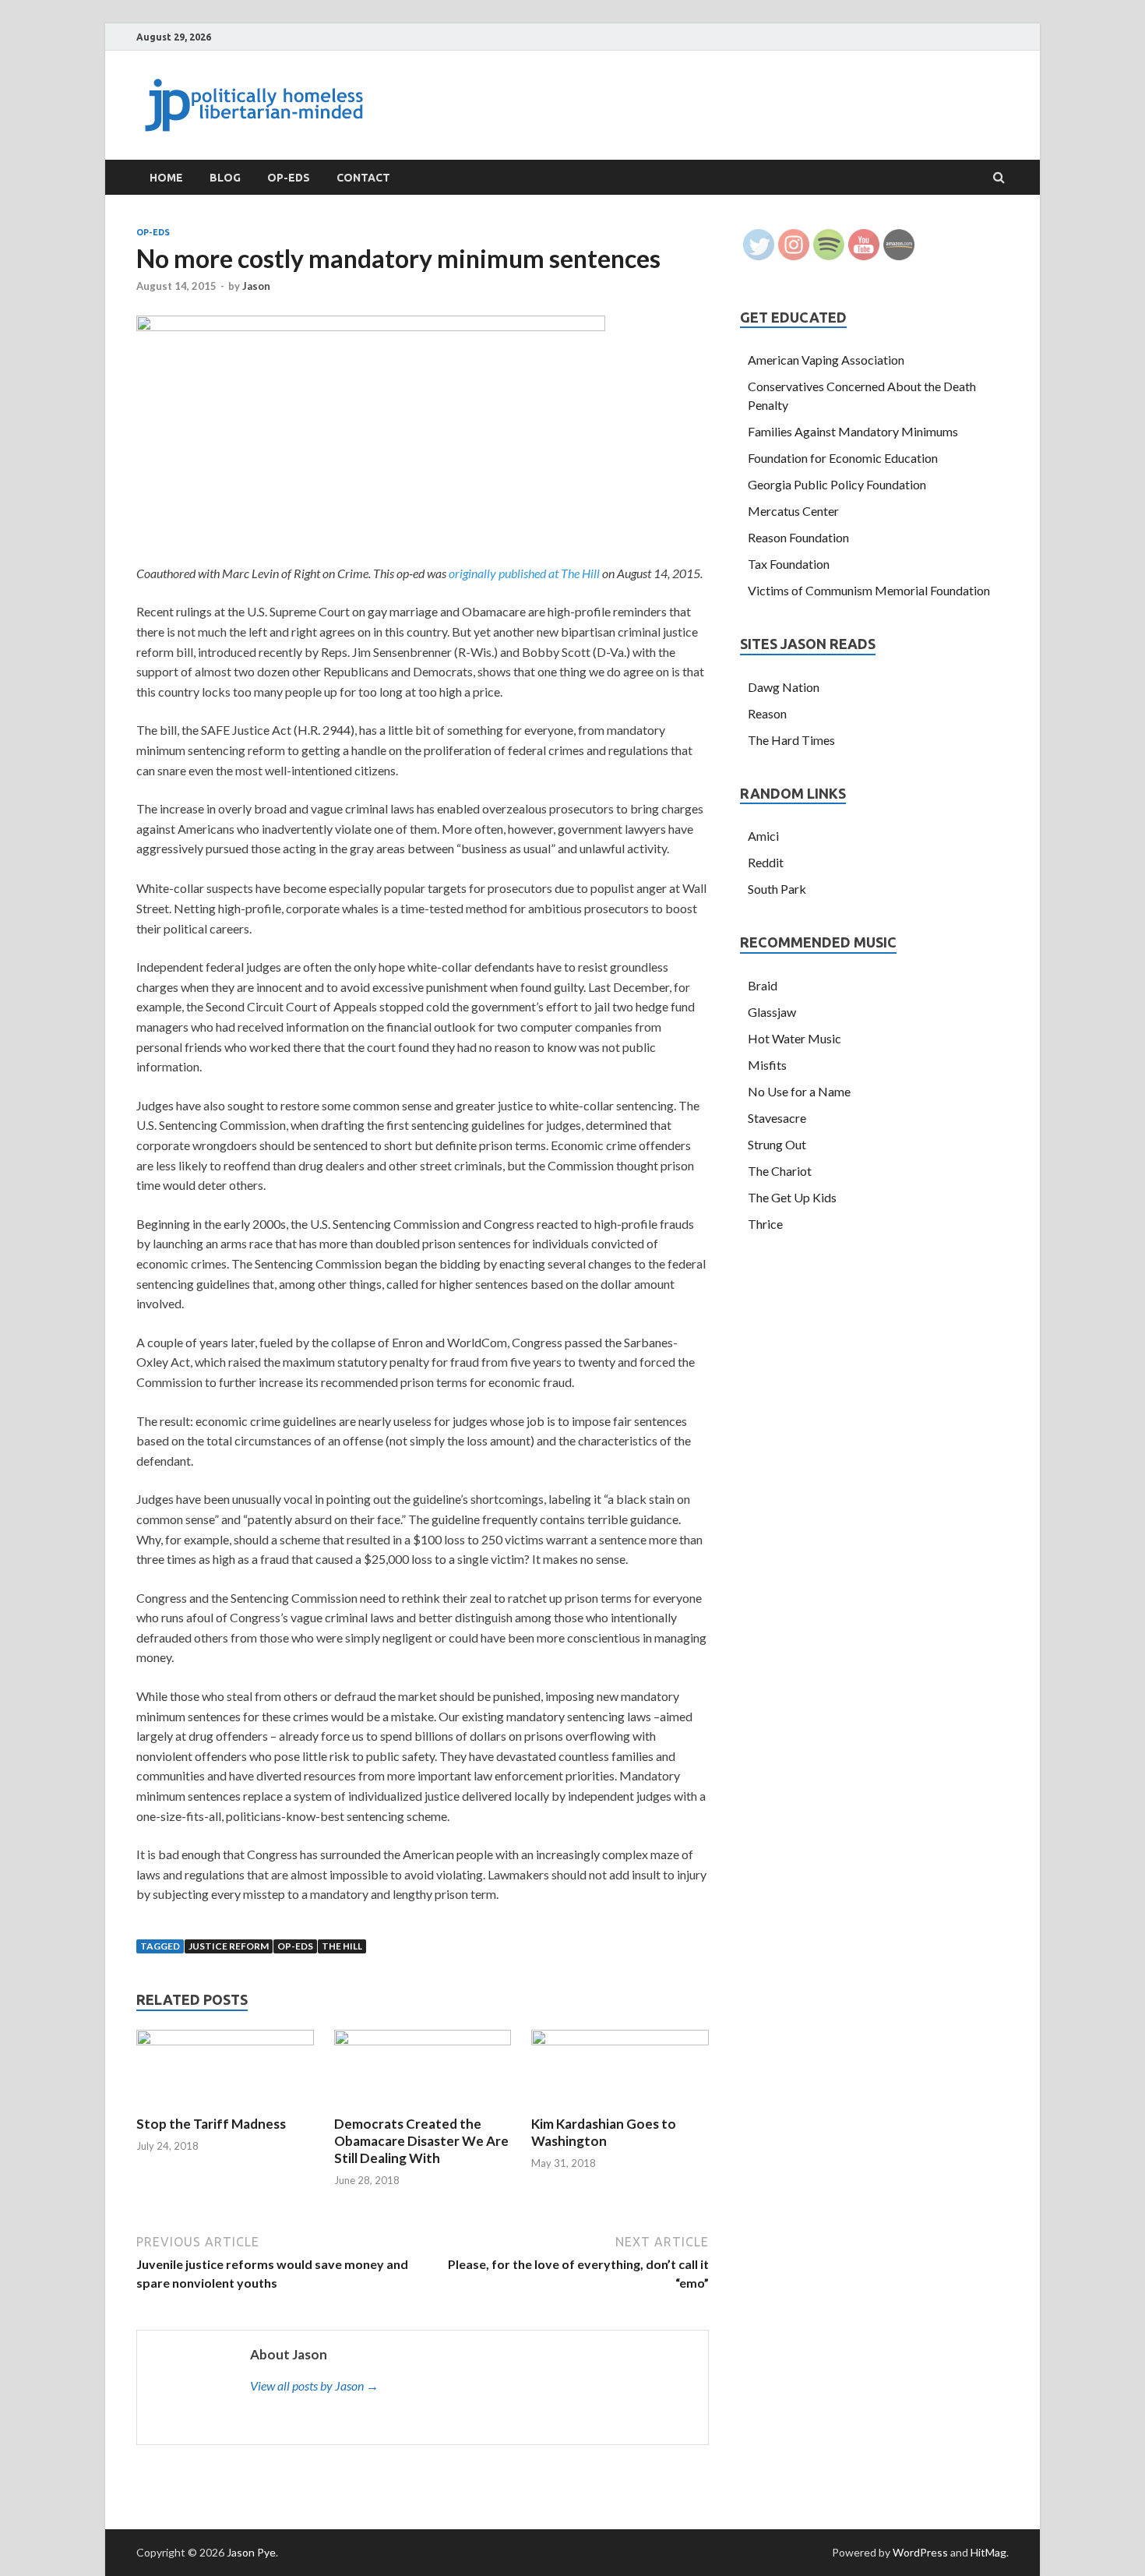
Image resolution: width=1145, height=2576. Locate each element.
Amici (763, 836)
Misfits (767, 1065)
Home (166, 178)
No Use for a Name (799, 1091)
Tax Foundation (789, 564)
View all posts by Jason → (314, 2385)
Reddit (766, 862)
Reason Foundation (798, 537)
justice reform (229, 1946)
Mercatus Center (793, 511)
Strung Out (777, 1144)
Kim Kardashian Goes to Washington (604, 2132)
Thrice (765, 1224)
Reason (767, 713)
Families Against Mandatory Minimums (853, 431)
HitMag (988, 2552)
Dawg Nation (784, 687)
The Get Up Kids (792, 1197)
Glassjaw (772, 1012)
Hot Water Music (794, 1038)
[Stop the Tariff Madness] (225, 2040)
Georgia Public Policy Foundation (837, 484)
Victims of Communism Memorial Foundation (869, 590)
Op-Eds (289, 178)
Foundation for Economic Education (843, 458)
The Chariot (780, 1171)
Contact (363, 178)
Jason (256, 286)
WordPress (920, 2552)
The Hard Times (791, 740)
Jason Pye (251, 2552)
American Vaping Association (826, 360)
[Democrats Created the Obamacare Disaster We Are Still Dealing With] (423, 2040)
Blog (225, 178)
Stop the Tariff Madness (211, 2124)
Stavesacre (777, 1118)
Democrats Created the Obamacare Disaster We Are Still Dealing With (421, 2141)
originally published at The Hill (524, 573)
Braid (763, 985)
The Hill (342, 1946)
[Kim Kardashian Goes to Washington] (620, 2040)
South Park (777, 889)
